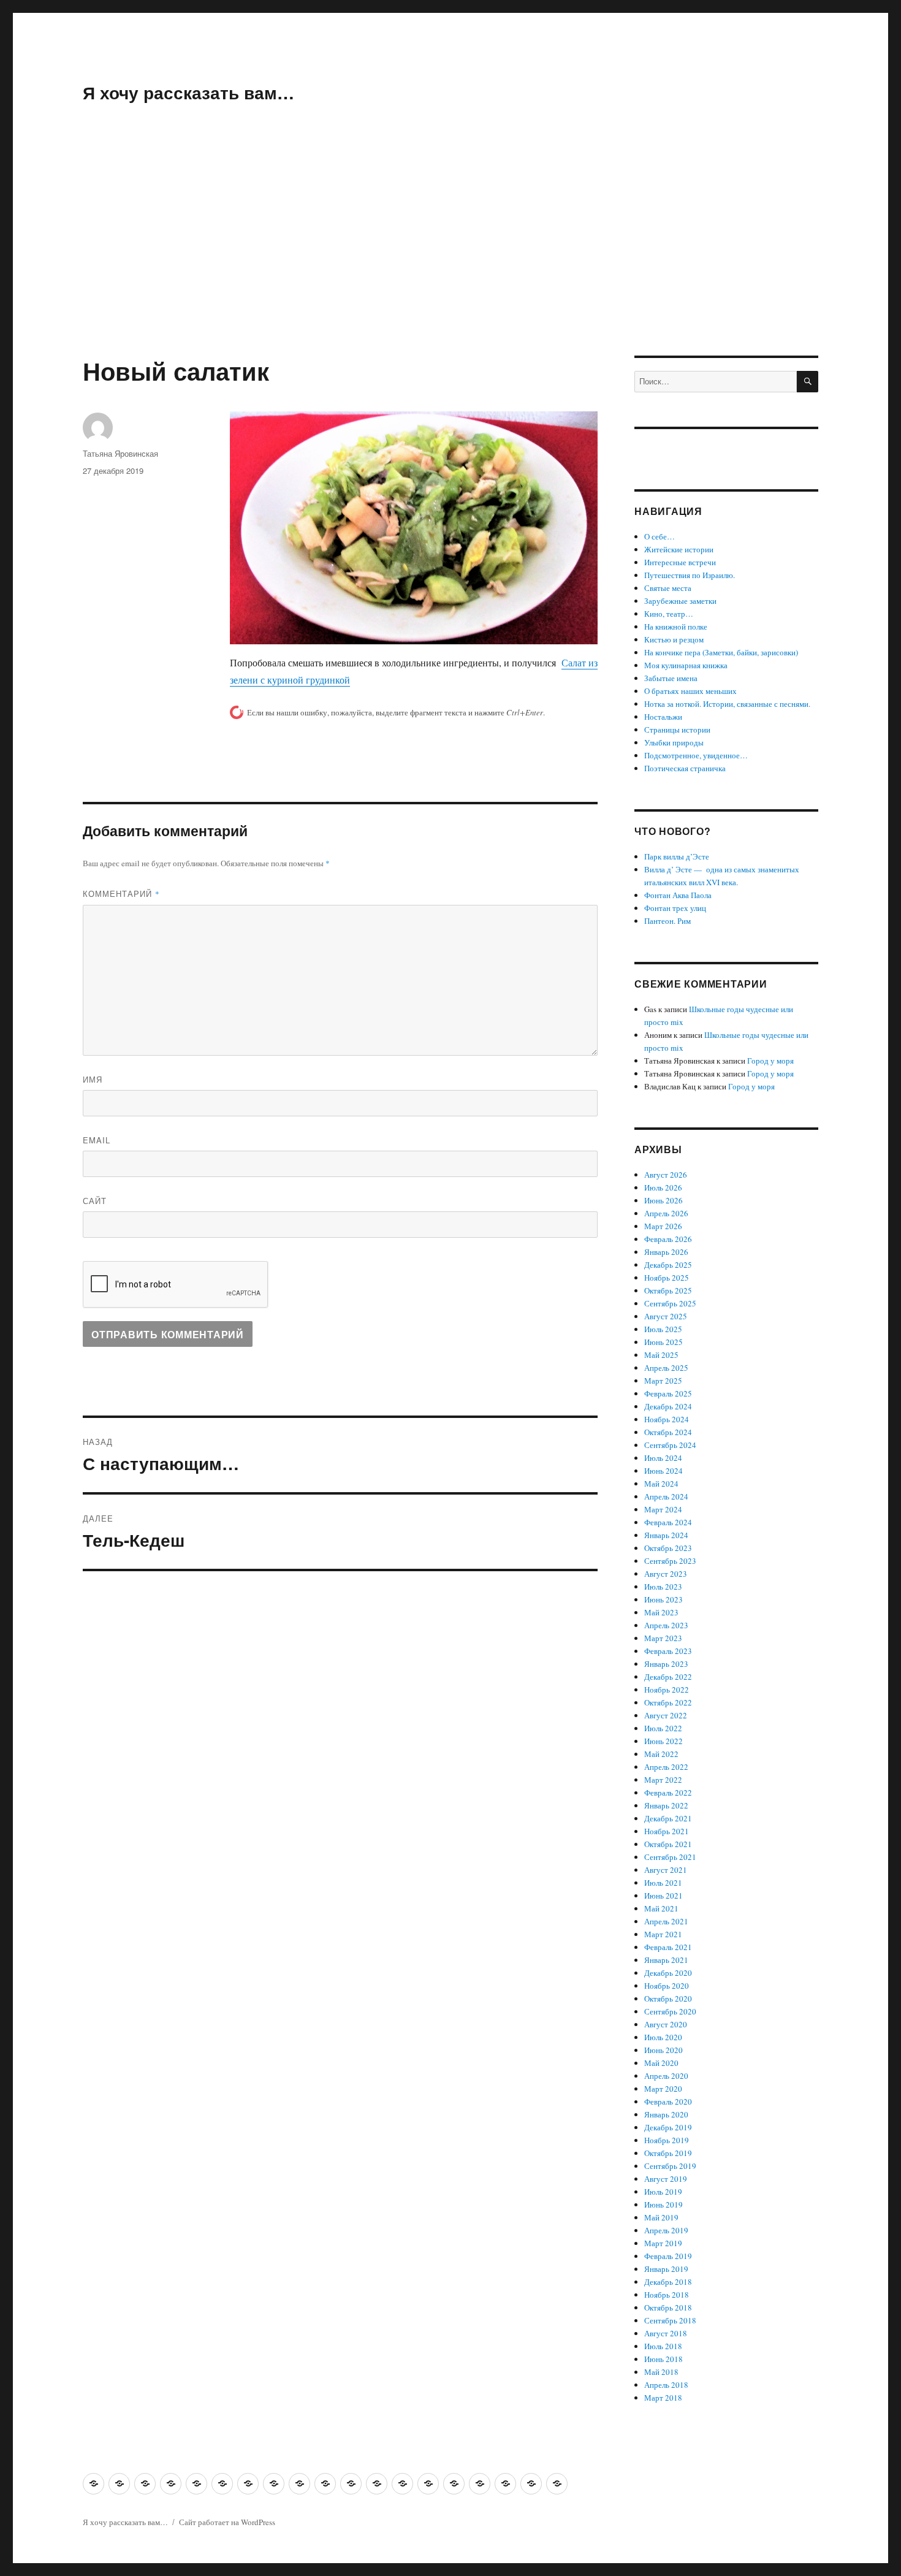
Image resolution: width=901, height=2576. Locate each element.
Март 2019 (663, 2243)
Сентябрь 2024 (670, 1445)
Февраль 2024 (668, 1522)
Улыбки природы (674, 742)
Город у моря (770, 1061)
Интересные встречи (680, 562)
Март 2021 (663, 1934)
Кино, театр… (669, 614)
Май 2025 (661, 1355)
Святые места (668, 588)
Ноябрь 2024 (667, 1419)
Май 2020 (661, 2063)
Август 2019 (666, 2179)
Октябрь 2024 (668, 1432)
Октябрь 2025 (668, 1290)
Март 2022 (663, 1780)
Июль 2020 (663, 2037)
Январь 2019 (666, 2269)
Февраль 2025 (668, 1393)
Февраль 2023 (668, 1651)
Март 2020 (663, 2089)
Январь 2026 (666, 1252)
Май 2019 (661, 2217)
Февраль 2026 (668, 1239)
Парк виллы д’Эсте (677, 856)
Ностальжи (663, 717)
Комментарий (121, 894)
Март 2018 (663, 2398)
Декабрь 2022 (668, 1677)
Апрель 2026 (666, 1213)
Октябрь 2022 (668, 1702)
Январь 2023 (666, 1664)
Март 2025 (663, 1381)
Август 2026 (666, 1175)
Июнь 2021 (663, 1896)
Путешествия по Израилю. (690, 575)
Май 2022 (661, 1754)
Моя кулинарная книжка (686, 665)
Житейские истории (679, 549)
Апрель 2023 (666, 1625)
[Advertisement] (450, 265)
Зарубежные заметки (680, 601)
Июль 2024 (663, 1458)
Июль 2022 (663, 1728)
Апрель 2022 (666, 1767)
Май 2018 (661, 2372)
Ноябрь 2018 (667, 2295)
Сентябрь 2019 (670, 2166)
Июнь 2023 (663, 1599)
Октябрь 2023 (668, 1548)
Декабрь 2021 (668, 1818)
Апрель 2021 (666, 1921)
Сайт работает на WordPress (227, 2522)
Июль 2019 (663, 2192)
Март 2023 (663, 1638)
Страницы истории (677, 730)
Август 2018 (666, 2333)
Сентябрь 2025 (670, 1303)
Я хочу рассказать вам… (188, 92)
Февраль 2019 (668, 2256)
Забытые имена (671, 678)
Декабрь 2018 (668, 2282)
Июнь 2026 (663, 1200)
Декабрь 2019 (668, 2127)
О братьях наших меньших (690, 691)
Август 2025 (666, 1316)
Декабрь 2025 (668, 1265)
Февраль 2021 (668, 1947)
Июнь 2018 (663, 2359)
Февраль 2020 (668, 2102)
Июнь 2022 (663, 1741)
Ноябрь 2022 (667, 1690)
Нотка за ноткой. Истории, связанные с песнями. (727, 704)
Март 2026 (663, 1226)
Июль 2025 (663, 1329)
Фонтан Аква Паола (678, 895)
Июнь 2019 (663, 2204)
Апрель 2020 (666, 2076)
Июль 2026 (663, 1187)
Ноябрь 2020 (667, 1986)
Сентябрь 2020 (670, 2011)
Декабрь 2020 (668, 1973)
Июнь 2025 (663, 1342)
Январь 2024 (666, 1535)
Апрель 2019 (666, 2230)
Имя (93, 1079)
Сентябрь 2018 (670, 2320)
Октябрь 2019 (668, 2153)
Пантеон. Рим (667, 921)
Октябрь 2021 (668, 1844)
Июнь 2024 (663, 1471)
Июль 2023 (663, 1587)
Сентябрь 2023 (670, 1561)
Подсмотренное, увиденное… (696, 755)
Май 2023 (661, 1612)
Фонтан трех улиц (675, 908)
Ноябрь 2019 (667, 2140)
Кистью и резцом (674, 639)
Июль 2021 (663, 1883)
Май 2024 (661, 1484)
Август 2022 (666, 1715)
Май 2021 (661, 1908)
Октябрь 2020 (668, 1999)
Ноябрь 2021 (667, 1831)
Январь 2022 (666, 1805)
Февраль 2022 (668, 1793)
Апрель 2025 (666, 1368)
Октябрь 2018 (668, 2307)
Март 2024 (663, 1509)
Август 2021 (666, 1870)
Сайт (95, 1201)
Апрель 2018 (666, 2385)
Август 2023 (666, 1574)
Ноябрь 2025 (667, 1278)
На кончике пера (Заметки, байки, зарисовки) (721, 652)
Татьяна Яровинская (120, 453)
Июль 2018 (663, 2346)
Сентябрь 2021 (670, 1857)
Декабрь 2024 (668, 1406)
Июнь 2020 (663, 2050)
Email (97, 1140)
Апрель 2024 (666, 1496)
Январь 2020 (666, 2114)
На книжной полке (676, 627)
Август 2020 (666, 2024)
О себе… (660, 536)
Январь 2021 (666, 1960)
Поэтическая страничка (685, 768)
